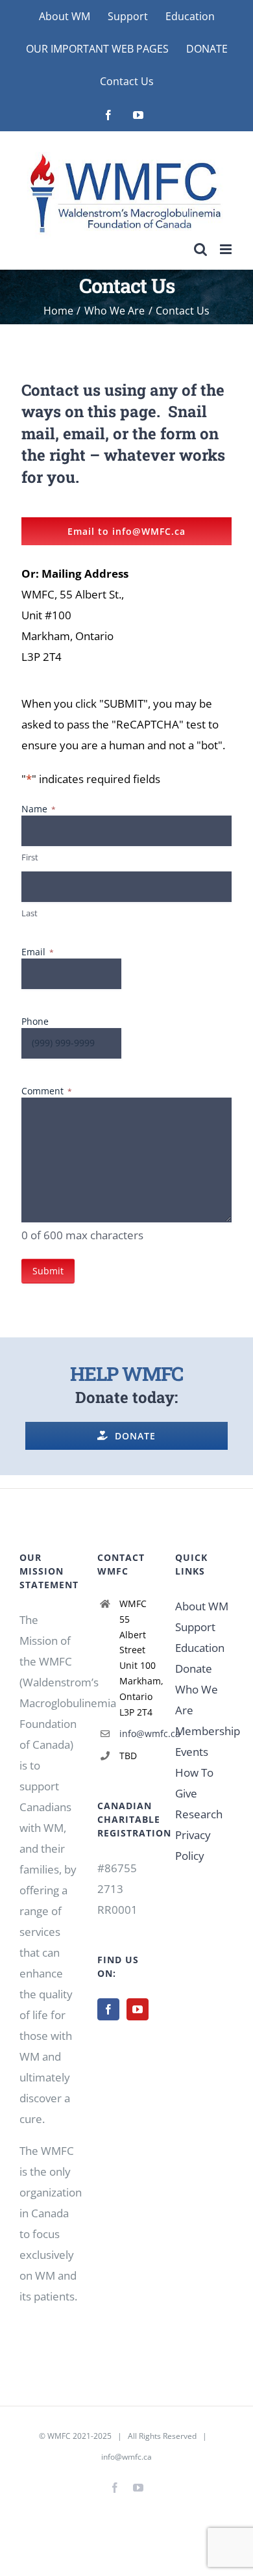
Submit (48, 1271)
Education (200, 1648)
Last (30, 913)
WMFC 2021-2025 (79, 2436)
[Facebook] (108, 2009)
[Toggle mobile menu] (227, 249)
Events (192, 1752)
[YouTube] (138, 2009)
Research (199, 1814)
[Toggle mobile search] (200, 249)
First (30, 857)
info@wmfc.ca (138, 1733)
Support (195, 1627)
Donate (194, 1668)
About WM (202, 1606)
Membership (208, 1731)
